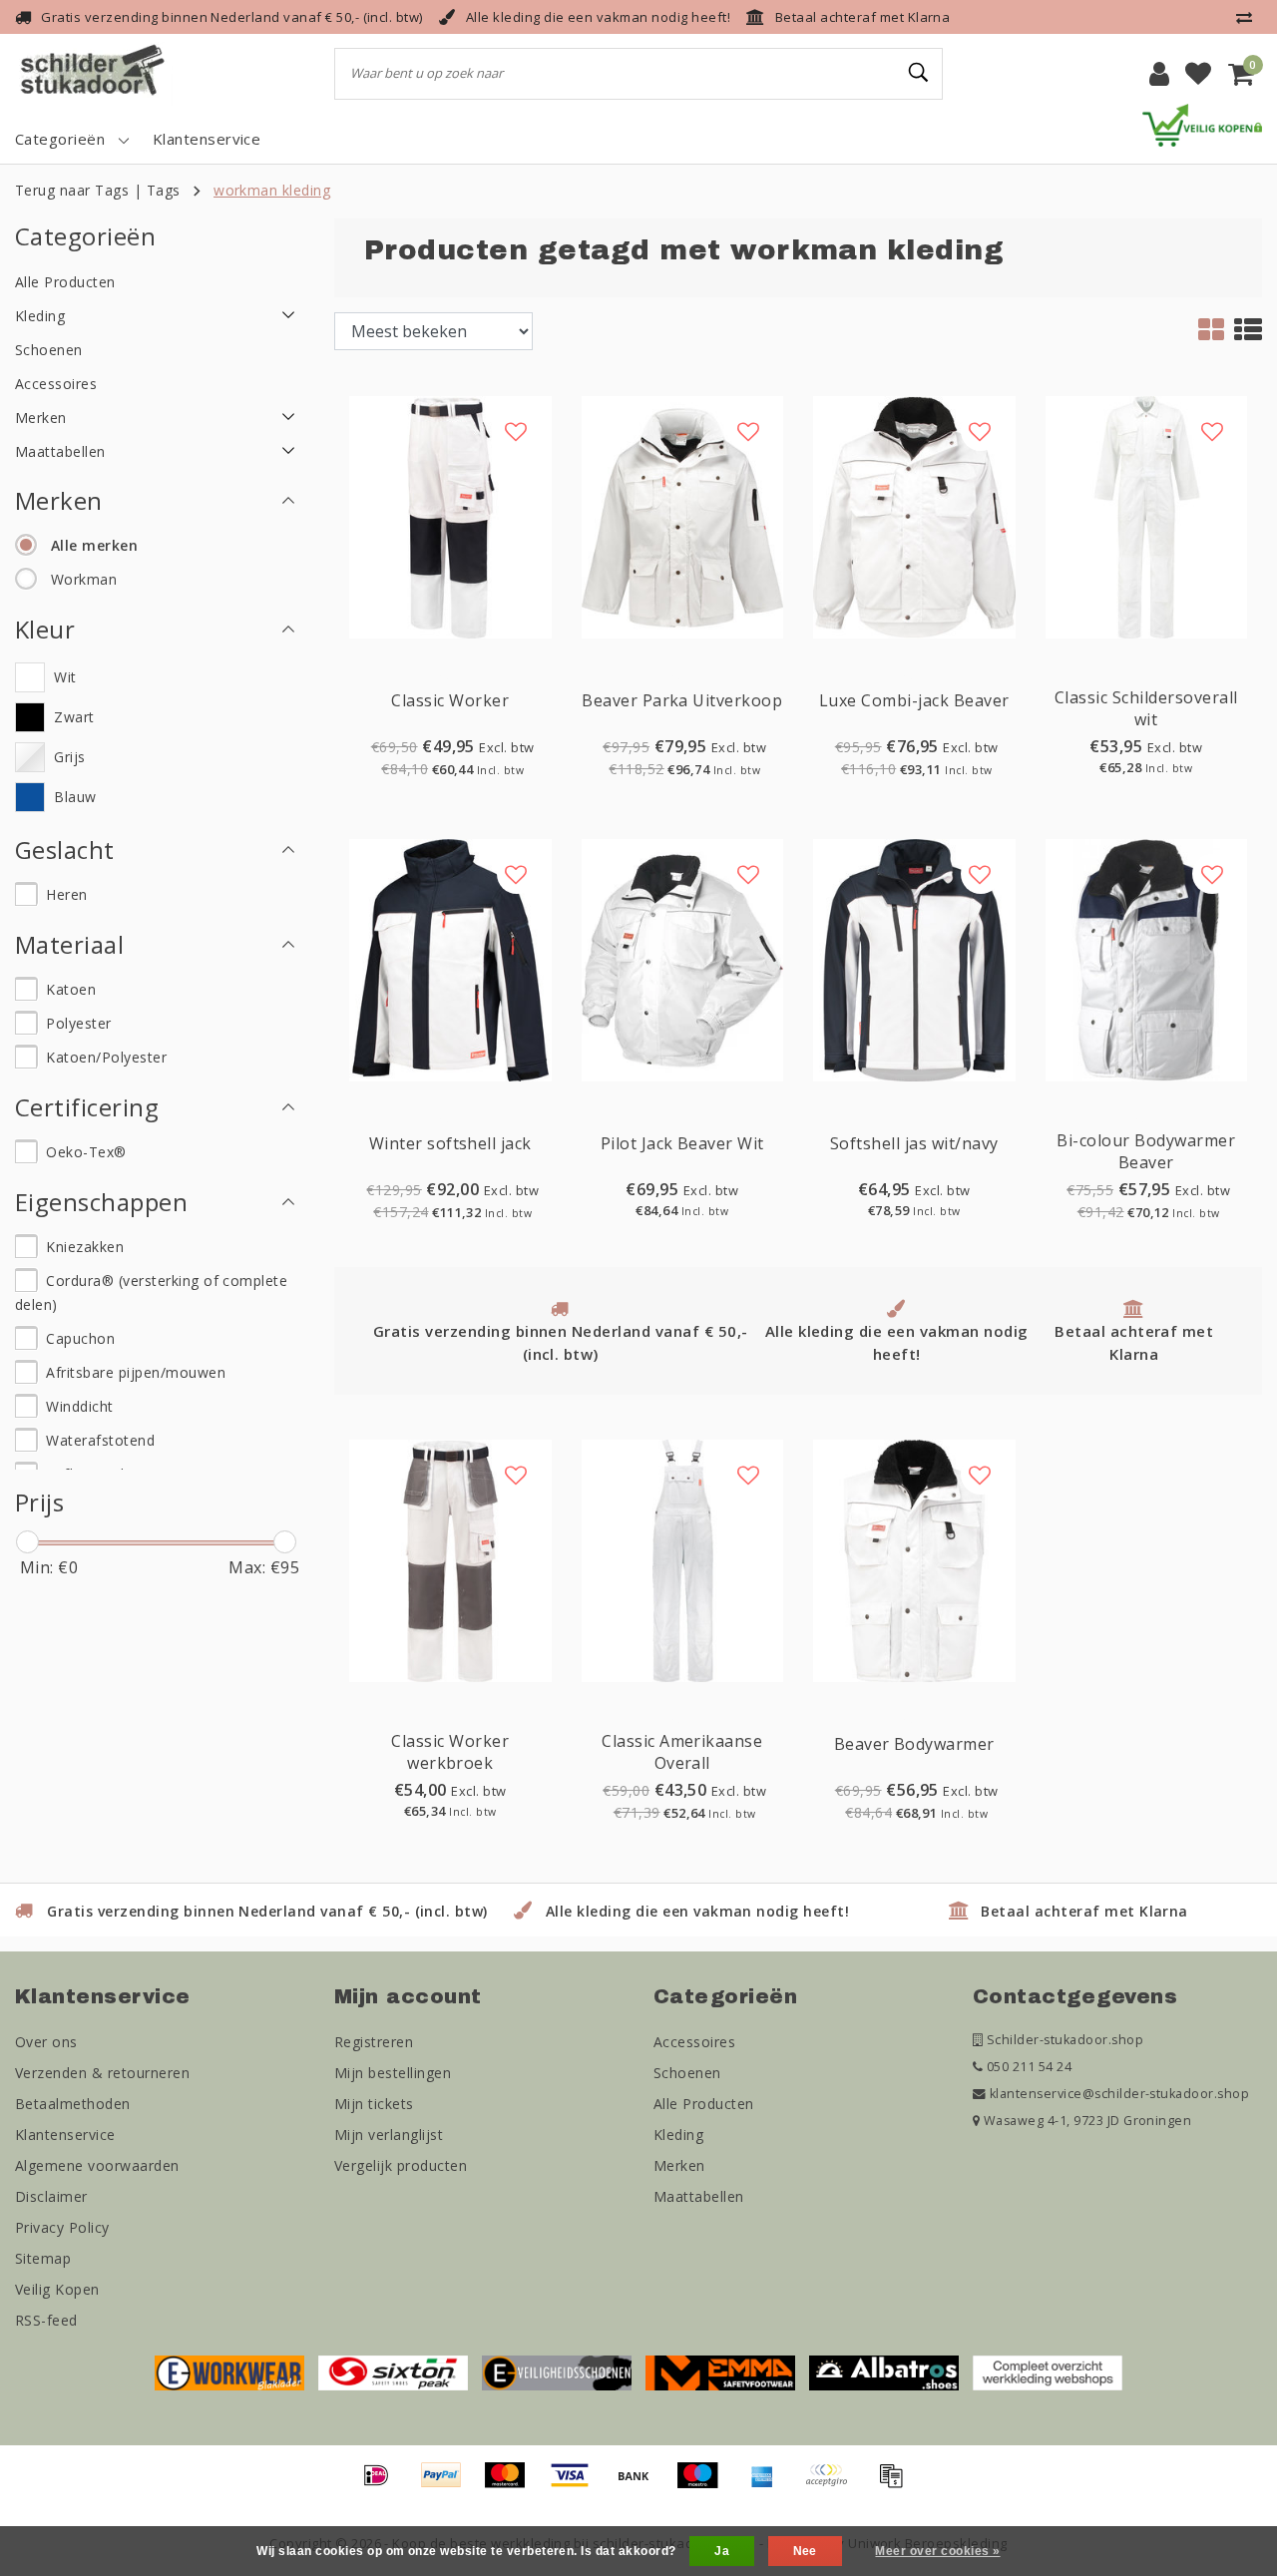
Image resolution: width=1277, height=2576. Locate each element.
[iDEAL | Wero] (383, 2484)
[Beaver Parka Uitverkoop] (683, 516)
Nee (805, 2551)
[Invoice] (896, 2484)
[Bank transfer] (640, 2484)
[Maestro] (704, 2484)
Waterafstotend (100, 1440)
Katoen (71, 989)
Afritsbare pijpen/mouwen (136, 1372)
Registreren (374, 2042)
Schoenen (687, 2073)
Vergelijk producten (401, 2165)
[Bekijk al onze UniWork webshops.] (1048, 2371)
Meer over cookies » (937, 2551)
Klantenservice (65, 2135)
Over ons (46, 2042)
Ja (722, 2551)
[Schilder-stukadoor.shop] (95, 74)
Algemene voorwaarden (97, 2165)
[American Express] (769, 2484)
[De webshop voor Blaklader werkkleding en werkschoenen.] (229, 2371)
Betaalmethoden (73, 2104)
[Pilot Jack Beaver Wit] (683, 959)
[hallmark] (1202, 124)
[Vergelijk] (1249, 17)
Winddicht (79, 1406)
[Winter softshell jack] (450, 959)
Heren (66, 894)
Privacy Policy (62, 2227)
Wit (65, 677)
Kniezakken (85, 1247)
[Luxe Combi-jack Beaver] (914, 516)
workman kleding (272, 190)
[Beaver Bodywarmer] (914, 1559)
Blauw (75, 797)
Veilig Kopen (57, 2289)
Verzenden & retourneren (102, 2073)
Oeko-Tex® (86, 1152)
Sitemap (43, 2258)
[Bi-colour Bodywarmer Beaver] (1147, 959)
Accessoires (694, 2042)
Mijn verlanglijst (389, 2135)
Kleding (678, 2135)
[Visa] (577, 2484)
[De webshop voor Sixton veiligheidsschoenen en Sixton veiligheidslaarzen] (393, 2371)
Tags (164, 190)
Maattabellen (699, 2196)
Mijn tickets (374, 2104)
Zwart (74, 717)
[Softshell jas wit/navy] (914, 959)
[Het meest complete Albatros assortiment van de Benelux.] (884, 2371)
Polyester (78, 1023)
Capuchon (80, 1338)
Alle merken (94, 545)
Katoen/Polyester (106, 1057)
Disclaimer (51, 2196)
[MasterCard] (512, 2484)
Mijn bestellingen (393, 2073)
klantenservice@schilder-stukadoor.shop (1119, 2094)
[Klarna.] (833, 2484)
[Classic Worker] (450, 516)
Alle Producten (704, 2104)
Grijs (69, 757)
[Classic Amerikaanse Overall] (683, 1559)
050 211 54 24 (1027, 2067)
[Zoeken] (919, 73)
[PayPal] (448, 2484)
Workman (84, 579)
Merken (679, 2165)
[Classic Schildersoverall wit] (1147, 516)
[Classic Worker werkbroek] (450, 1559)
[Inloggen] (1159, 74)
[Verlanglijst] (1198, 74)
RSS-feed (46, 2320)
